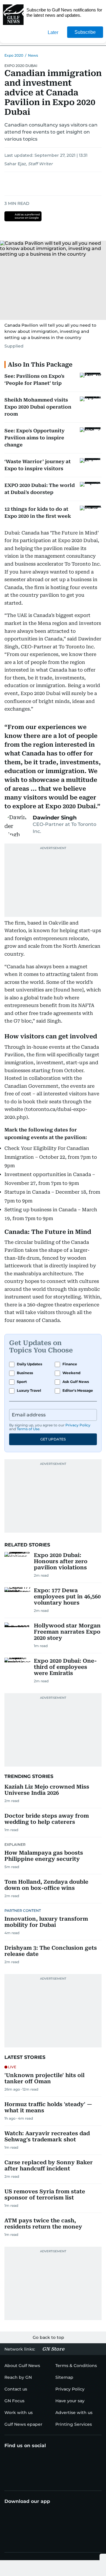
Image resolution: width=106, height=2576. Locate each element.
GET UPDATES (53, 1439)
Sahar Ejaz (15, 164)
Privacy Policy (78, 1425)
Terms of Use (28, 1429)
